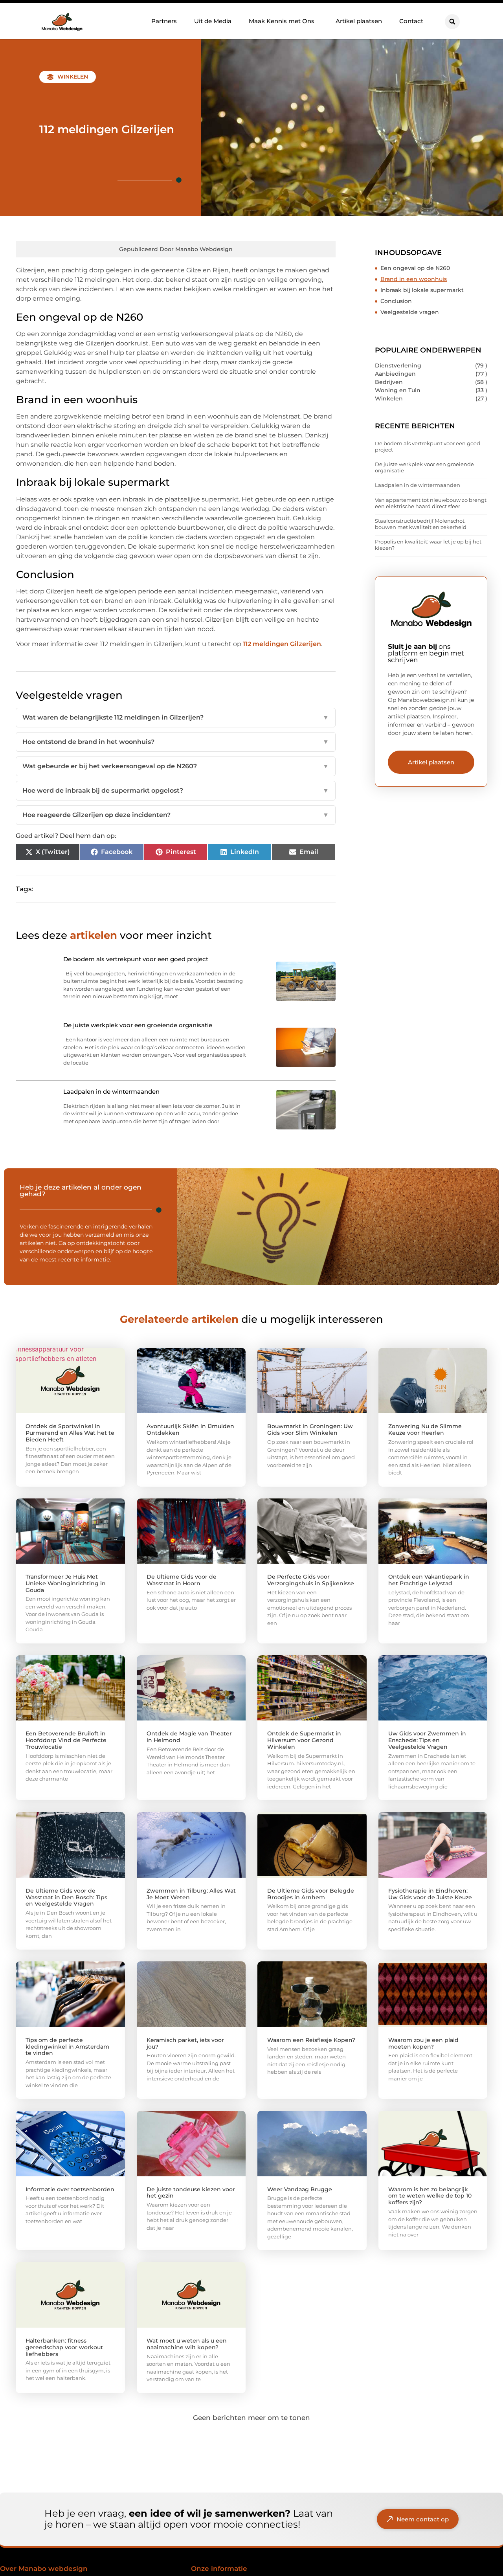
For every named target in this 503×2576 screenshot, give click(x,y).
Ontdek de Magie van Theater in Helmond (189, 1737)
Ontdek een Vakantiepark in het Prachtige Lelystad (429, 1580)
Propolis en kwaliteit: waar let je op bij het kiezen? (428, 545)
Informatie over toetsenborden (70, 2189)
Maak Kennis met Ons (282, 21)
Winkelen (73, 77)
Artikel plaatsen (359, 21)
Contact (411, 21)
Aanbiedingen (395, 374)
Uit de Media (213, 21)
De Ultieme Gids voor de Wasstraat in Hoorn (182, 1580)
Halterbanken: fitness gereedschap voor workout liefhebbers (64, 2347)
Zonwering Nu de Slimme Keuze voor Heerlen (425, 1429)
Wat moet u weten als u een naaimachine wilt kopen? (187, 2344)
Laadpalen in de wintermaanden (418, 485)
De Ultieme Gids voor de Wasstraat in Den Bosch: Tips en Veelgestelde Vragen (66, 1897)
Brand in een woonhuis (414, 279)
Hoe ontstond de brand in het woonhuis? (176, 742)
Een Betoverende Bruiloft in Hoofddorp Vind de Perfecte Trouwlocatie (66, 1740)
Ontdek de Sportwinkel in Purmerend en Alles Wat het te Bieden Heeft (70, 1433)
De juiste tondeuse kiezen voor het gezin (191, 2193)
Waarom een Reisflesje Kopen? (311, 2040)
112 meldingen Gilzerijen (282, 644)
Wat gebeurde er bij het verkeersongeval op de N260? (176, 766)
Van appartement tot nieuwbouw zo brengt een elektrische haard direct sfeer (431, 503)
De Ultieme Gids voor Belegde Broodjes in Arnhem (311, 1894)
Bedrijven (389, 382)
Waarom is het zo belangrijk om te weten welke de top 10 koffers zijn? (430, 2196)
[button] (452, 22)
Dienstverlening (398, 365)
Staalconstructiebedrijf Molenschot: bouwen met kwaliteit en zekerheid (421, 524)
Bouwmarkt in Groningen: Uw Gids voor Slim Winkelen (310, 1429)
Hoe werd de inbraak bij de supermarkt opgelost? (176, 790)
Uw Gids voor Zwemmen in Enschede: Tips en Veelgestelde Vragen (427, 1740)
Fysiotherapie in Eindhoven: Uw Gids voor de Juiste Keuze (430, 1894)
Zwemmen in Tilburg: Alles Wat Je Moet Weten (191, 1894)
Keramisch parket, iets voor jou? (185, 2043)
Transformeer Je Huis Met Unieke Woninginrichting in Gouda (66, 1583)
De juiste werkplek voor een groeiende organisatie (424, 467)
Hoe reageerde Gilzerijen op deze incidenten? (176, 815)
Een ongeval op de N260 (415, 268)
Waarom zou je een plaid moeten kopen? (423, 2043)
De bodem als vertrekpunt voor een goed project (428, 446)
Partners (164, 21)
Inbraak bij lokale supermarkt (422, 290)
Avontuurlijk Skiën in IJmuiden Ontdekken (190, 1429)
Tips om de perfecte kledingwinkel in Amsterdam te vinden (67, 2047)
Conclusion (396, 301)
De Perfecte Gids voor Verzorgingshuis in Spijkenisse (311, 1580)
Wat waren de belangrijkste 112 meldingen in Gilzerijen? (176, 717)
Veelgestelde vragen (410, 312)
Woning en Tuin (398, 390)
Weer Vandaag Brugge (300, 2189)
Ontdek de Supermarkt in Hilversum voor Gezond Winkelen (304, 1740)
